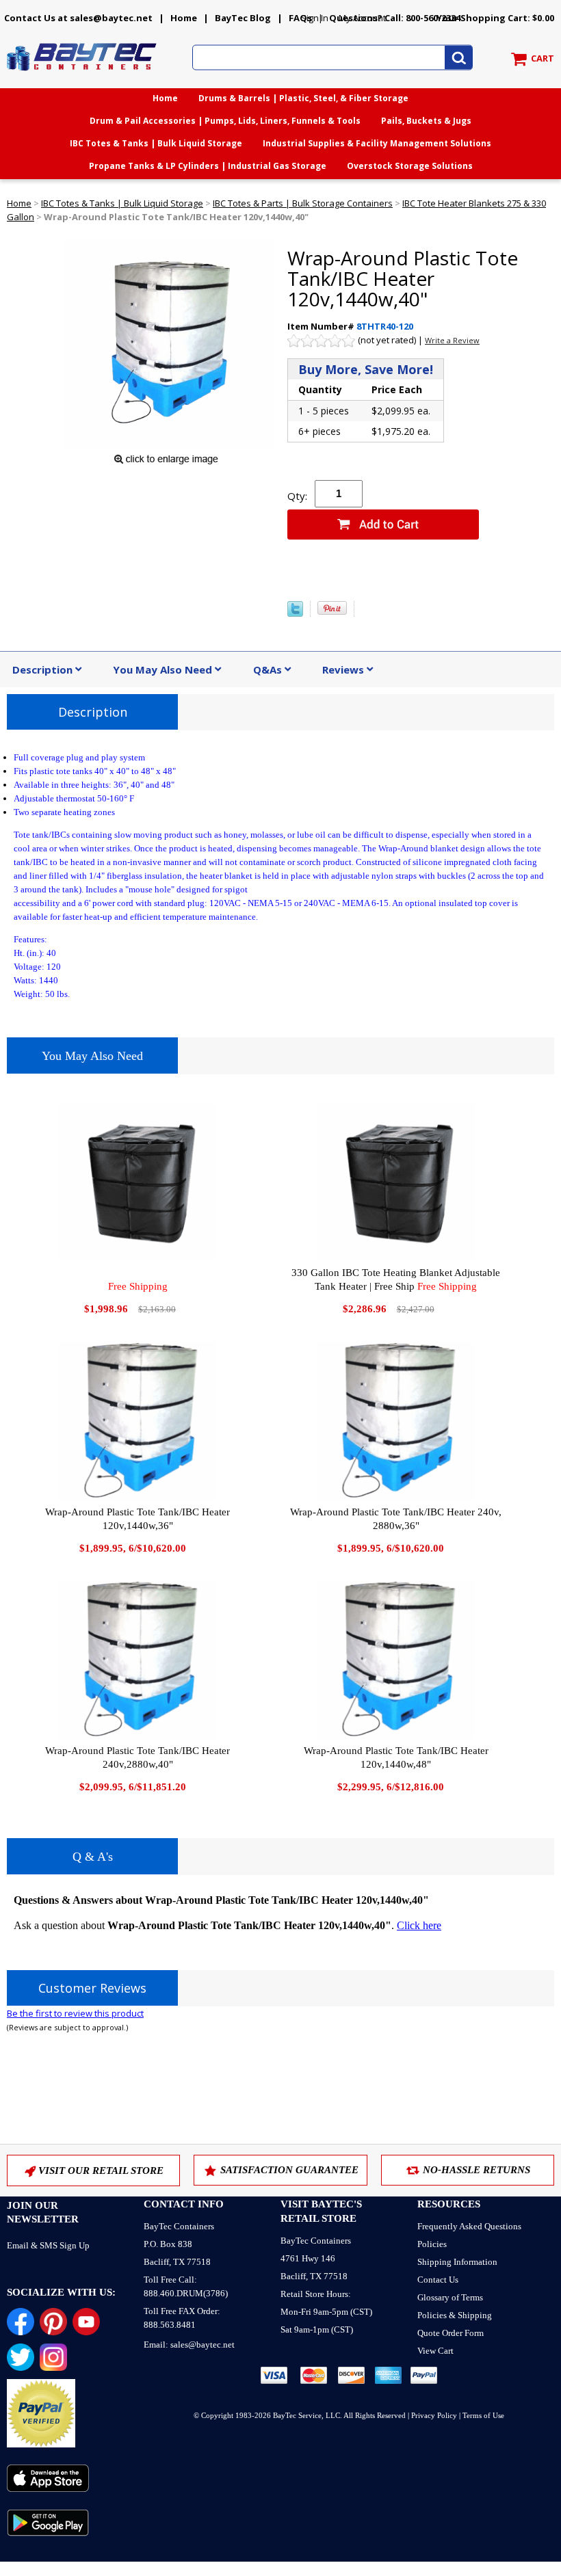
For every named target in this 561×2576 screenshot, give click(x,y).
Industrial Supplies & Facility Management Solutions (377, 143)
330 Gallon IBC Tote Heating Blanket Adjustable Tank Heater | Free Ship (396, 1279)
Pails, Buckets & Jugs (426, 121)
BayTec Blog (243, 18)
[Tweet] (295, 613)
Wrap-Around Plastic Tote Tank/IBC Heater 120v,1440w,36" (138, 1519)
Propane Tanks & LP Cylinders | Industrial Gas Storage (208, 166)
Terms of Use (483, 2415)
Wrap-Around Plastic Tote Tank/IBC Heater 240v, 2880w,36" (396, 1519)
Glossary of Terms (450, 2297)
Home (184, 18)
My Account (362, 18)
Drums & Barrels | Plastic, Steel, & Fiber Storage (303, 98)
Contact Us (438, 2280)
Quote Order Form (451, 2333)
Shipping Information (457, 2262)
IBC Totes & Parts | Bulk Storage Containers (303, 203)
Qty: (297, 496)
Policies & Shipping (455, 2315)
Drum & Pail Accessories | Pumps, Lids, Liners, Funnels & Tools (225, 121)
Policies (432, 2244)
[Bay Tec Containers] (82, 75)
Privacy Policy (434, 2415)
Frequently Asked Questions (469, 2226)
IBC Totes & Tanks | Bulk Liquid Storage (156, 143)
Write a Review (452, 340)
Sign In (315, 18)
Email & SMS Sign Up (48, 2245)
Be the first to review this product (75, 2013)
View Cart (435, 2351)
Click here (419, 1925)
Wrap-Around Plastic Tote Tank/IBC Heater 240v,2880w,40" (138, 1757)
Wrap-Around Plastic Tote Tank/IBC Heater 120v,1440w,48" (396, 1757)
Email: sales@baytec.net (189, 2345)
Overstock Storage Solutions (410, 166)
